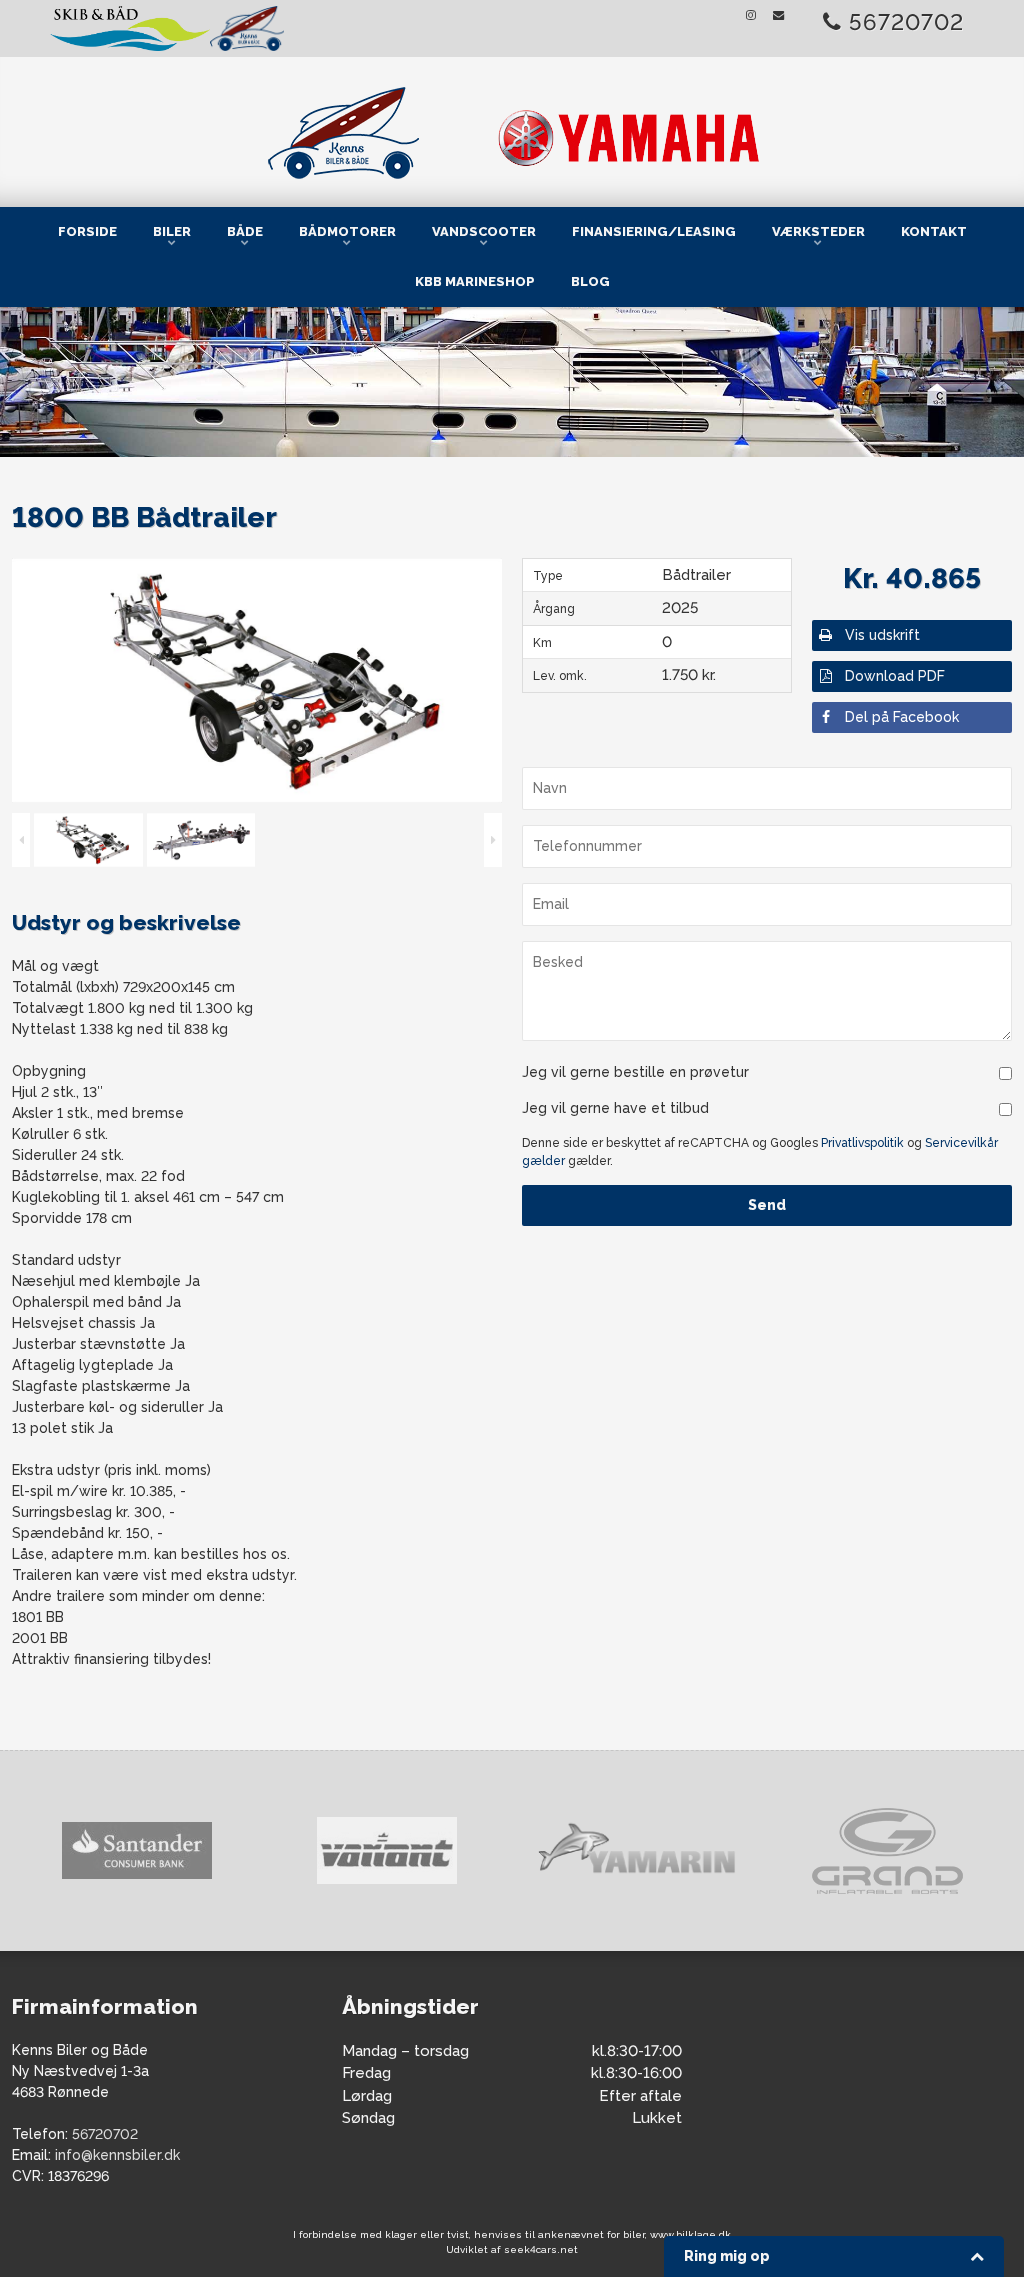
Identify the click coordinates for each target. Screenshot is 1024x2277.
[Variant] (148, 1850)
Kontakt (934, 231)
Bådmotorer (347, 231)
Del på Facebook (902, 717)
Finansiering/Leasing (654, 231)
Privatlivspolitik (862, 1143)
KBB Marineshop (475, 281)
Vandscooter (484, 231)
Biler (172, 231)
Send (767, 1205)
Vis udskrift (882, 635)
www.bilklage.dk (690, 2234)
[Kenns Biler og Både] (512, 128)
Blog (590, 281)
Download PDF (895, 676)
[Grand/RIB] (648, 1851)
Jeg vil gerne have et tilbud (615, 1108)
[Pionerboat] (898, 1851)
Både (245, 231)
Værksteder (818, 231)
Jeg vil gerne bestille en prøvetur (635, 1072)
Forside (87, 231)
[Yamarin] (398, 1851)
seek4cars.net (541, 2249)
